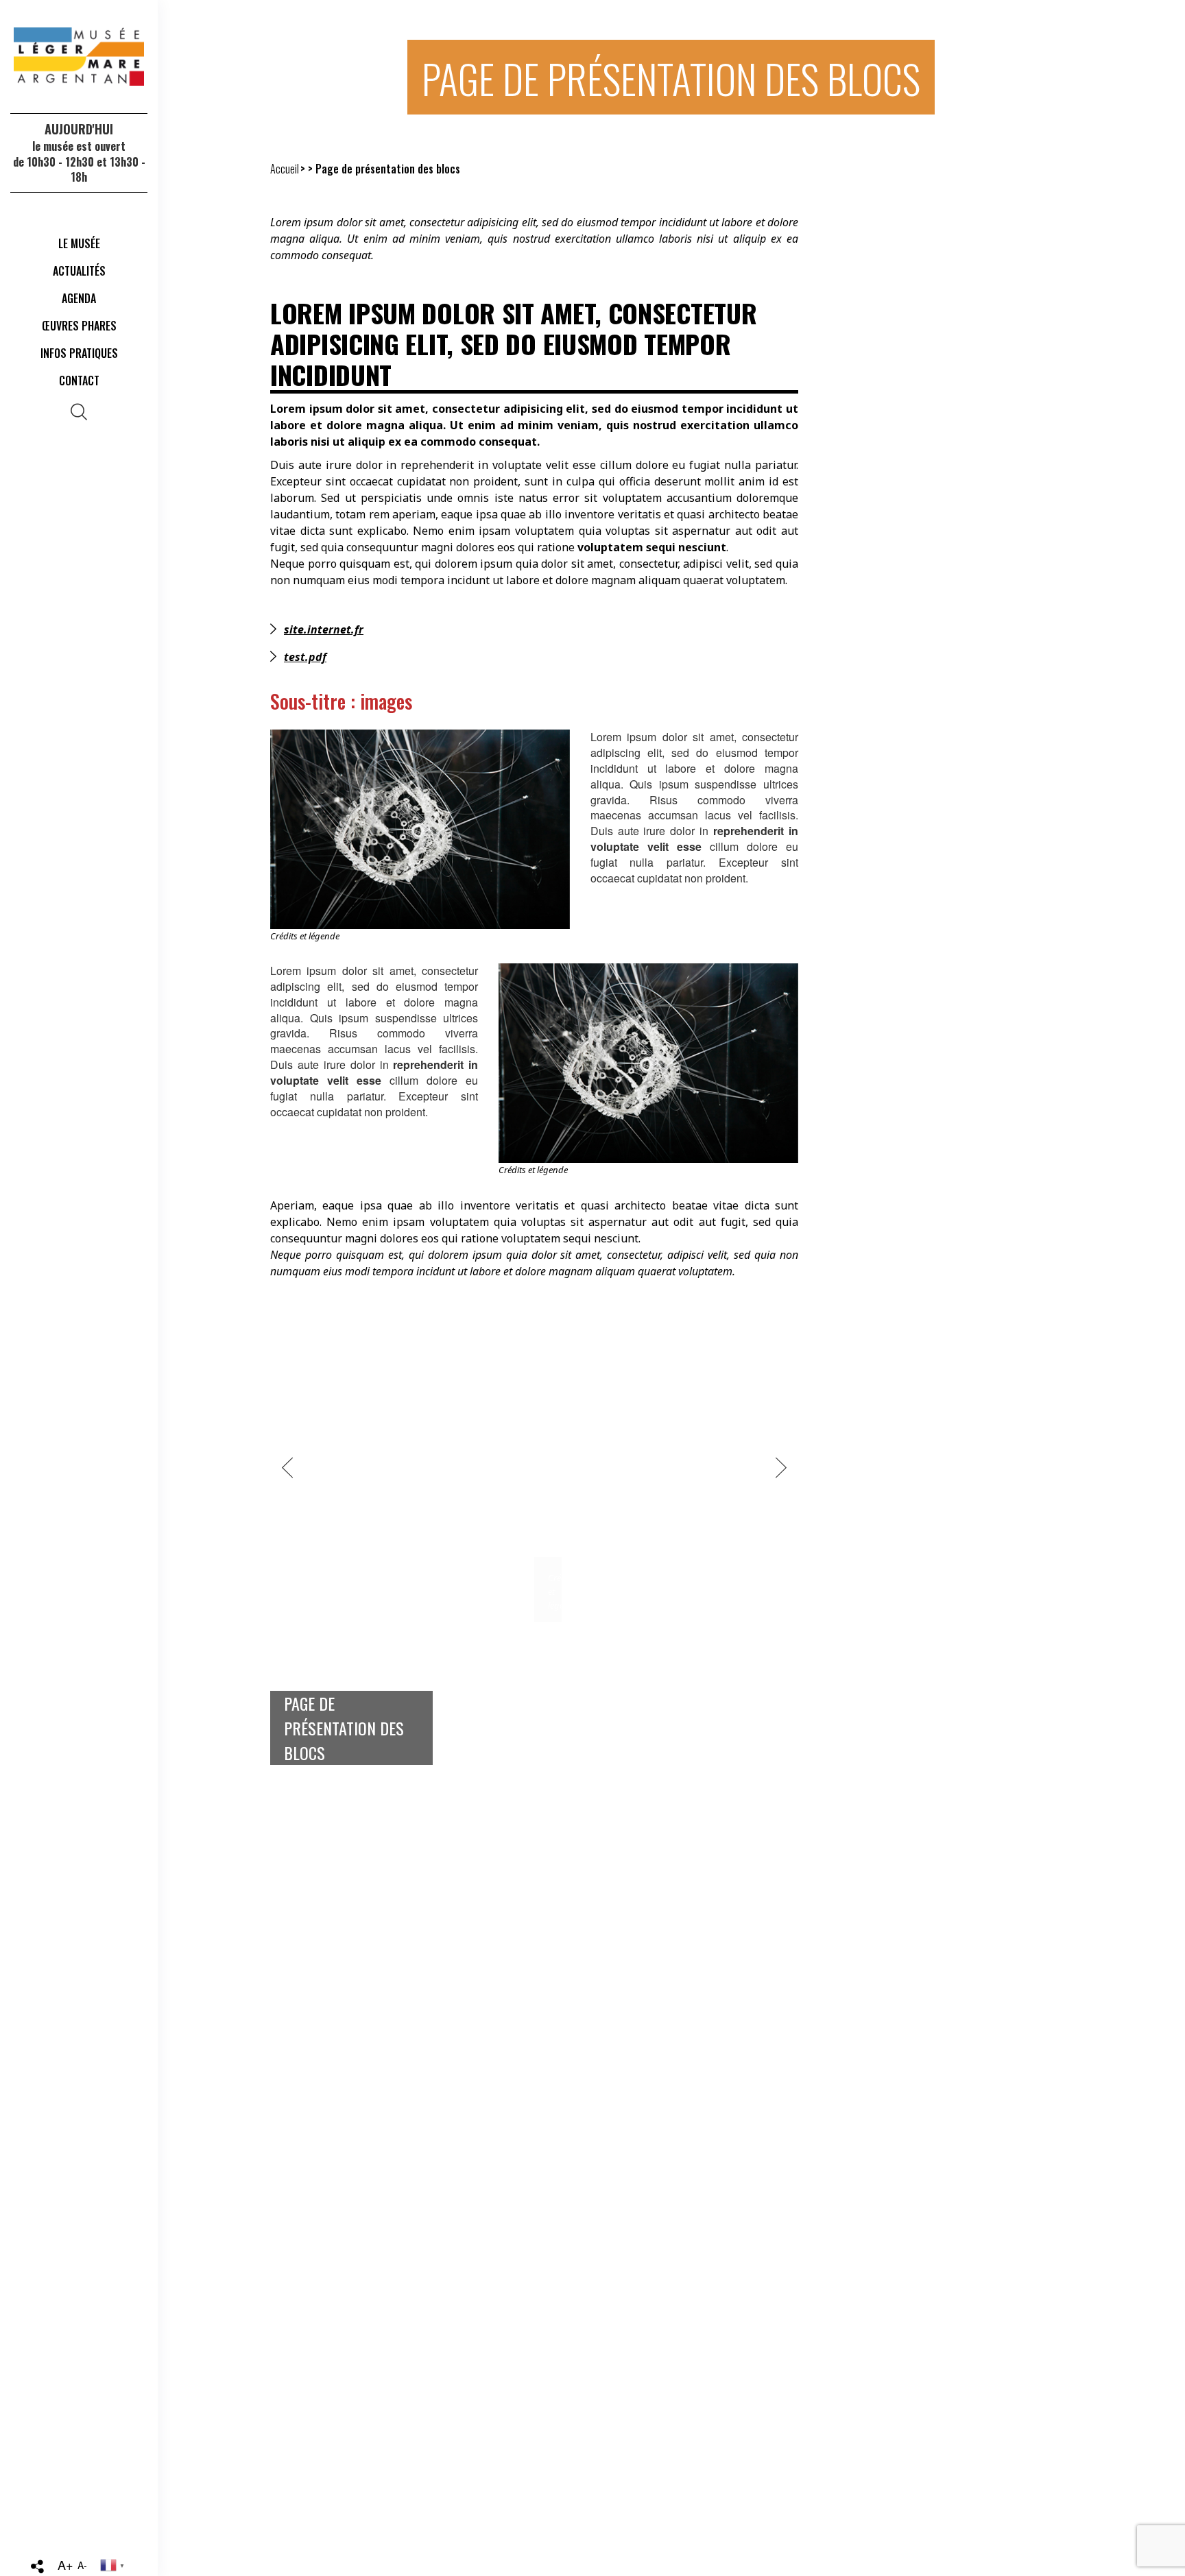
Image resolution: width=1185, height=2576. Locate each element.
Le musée (79, 243)
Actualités (79, 271)
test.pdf (305, 657)
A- (82, 2565)
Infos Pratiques (79, 353)
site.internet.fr (324, 629)
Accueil (285, 169)
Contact (79, 381)
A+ (65, 2564)
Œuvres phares (79, 326)
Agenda (79, 298)
